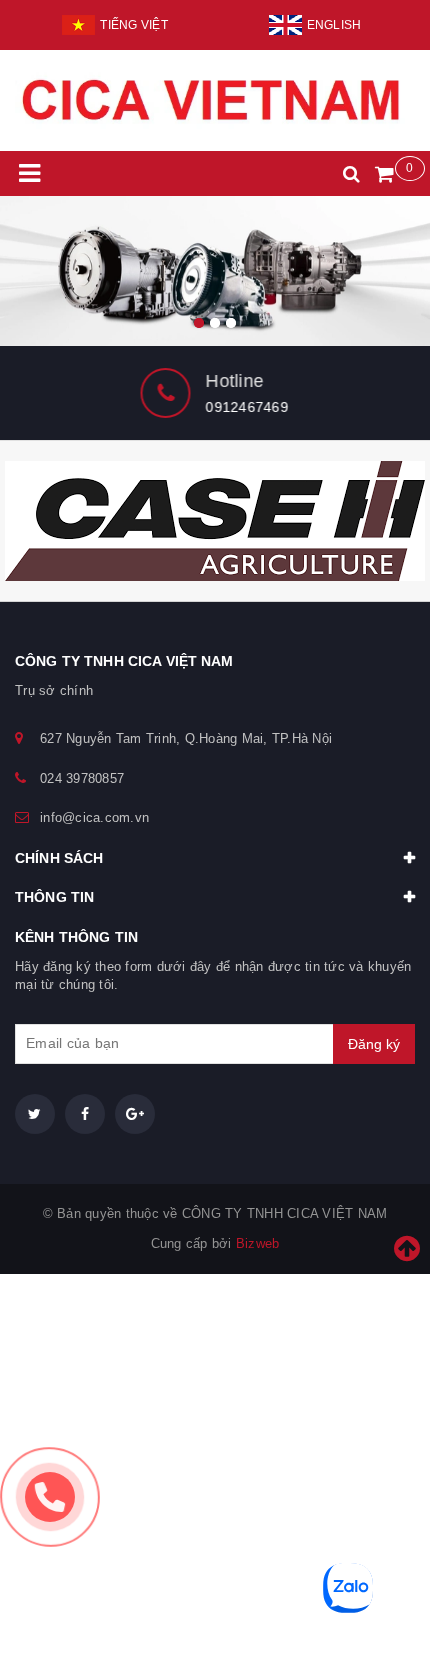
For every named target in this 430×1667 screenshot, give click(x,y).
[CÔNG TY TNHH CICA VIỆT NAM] (215, 99)
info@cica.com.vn (94, 817)
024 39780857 (82, 778)
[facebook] (85, 1114)
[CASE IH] (215, 521)
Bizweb (258, 1243)
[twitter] (35, 1114)
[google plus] (135, 1114)
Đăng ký (374, 1044)
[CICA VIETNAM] (215, 271)
